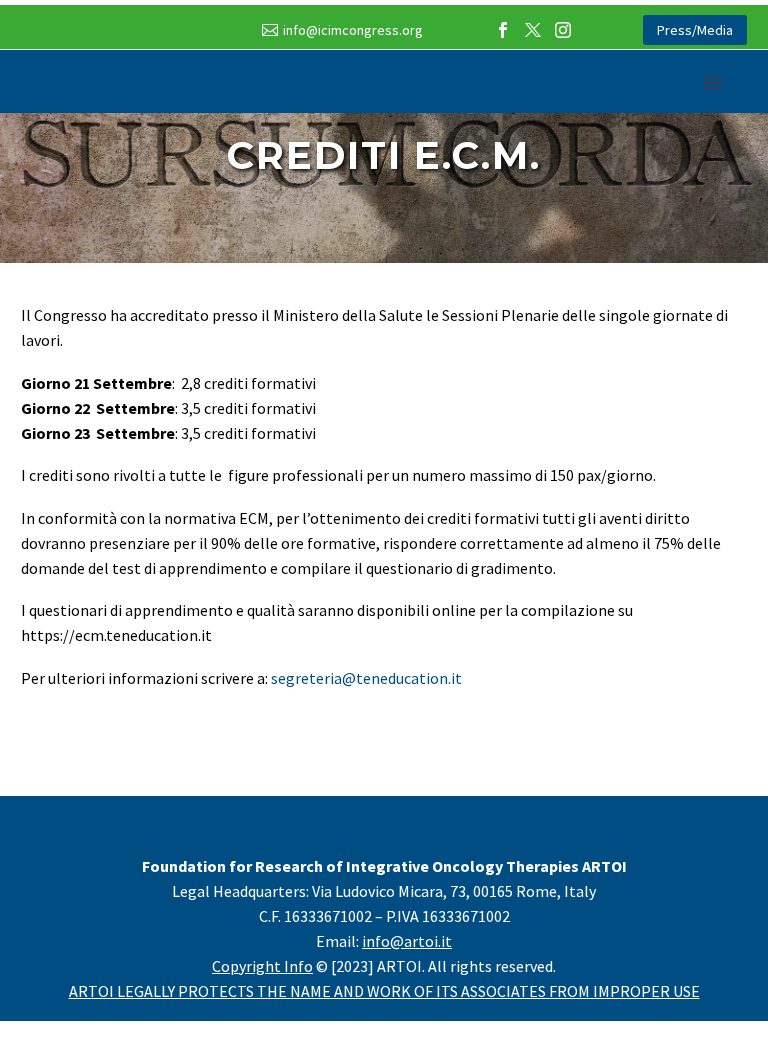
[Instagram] (563, 30)
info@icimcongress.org (353, 30)
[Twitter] (533, 30)
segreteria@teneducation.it (366, 678)
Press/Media (695, 30)
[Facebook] (503, 30)
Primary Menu (713, 83)
